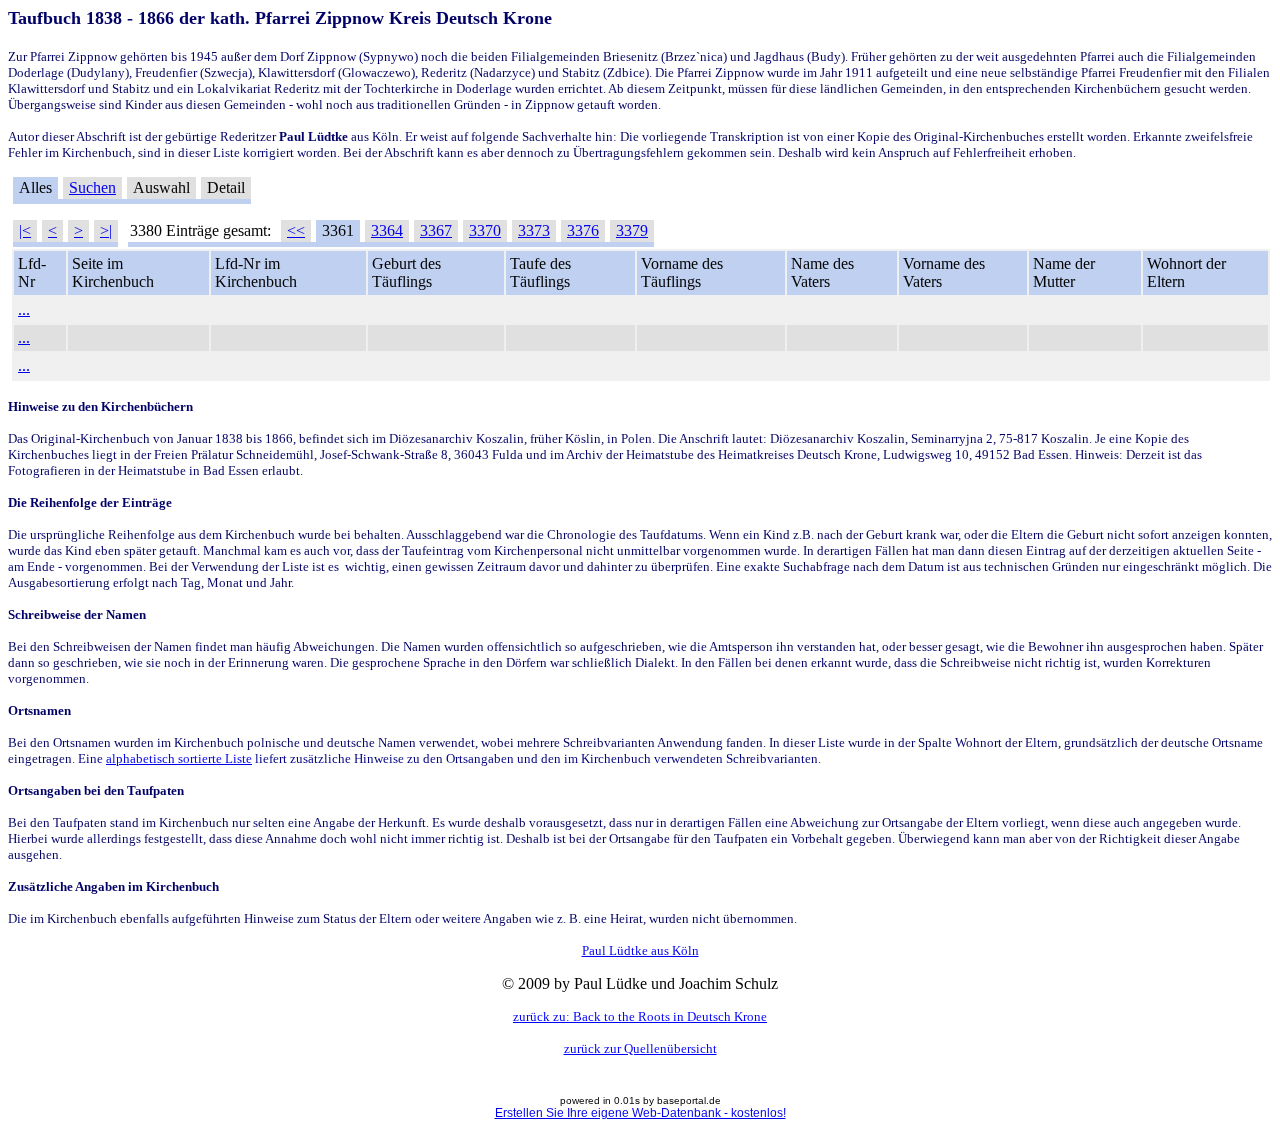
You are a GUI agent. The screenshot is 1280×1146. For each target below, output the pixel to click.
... (24, 309)
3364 (387, 230)
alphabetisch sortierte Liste (179, 758)
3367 (436, 230)
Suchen (92, 187)
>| (106, 230)
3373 (534, 230)
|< (25, 230)
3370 (485, 230)
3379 (632, 230)
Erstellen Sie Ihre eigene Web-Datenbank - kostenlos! (640, 1113)
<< (296, 230)
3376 (583, 230)
